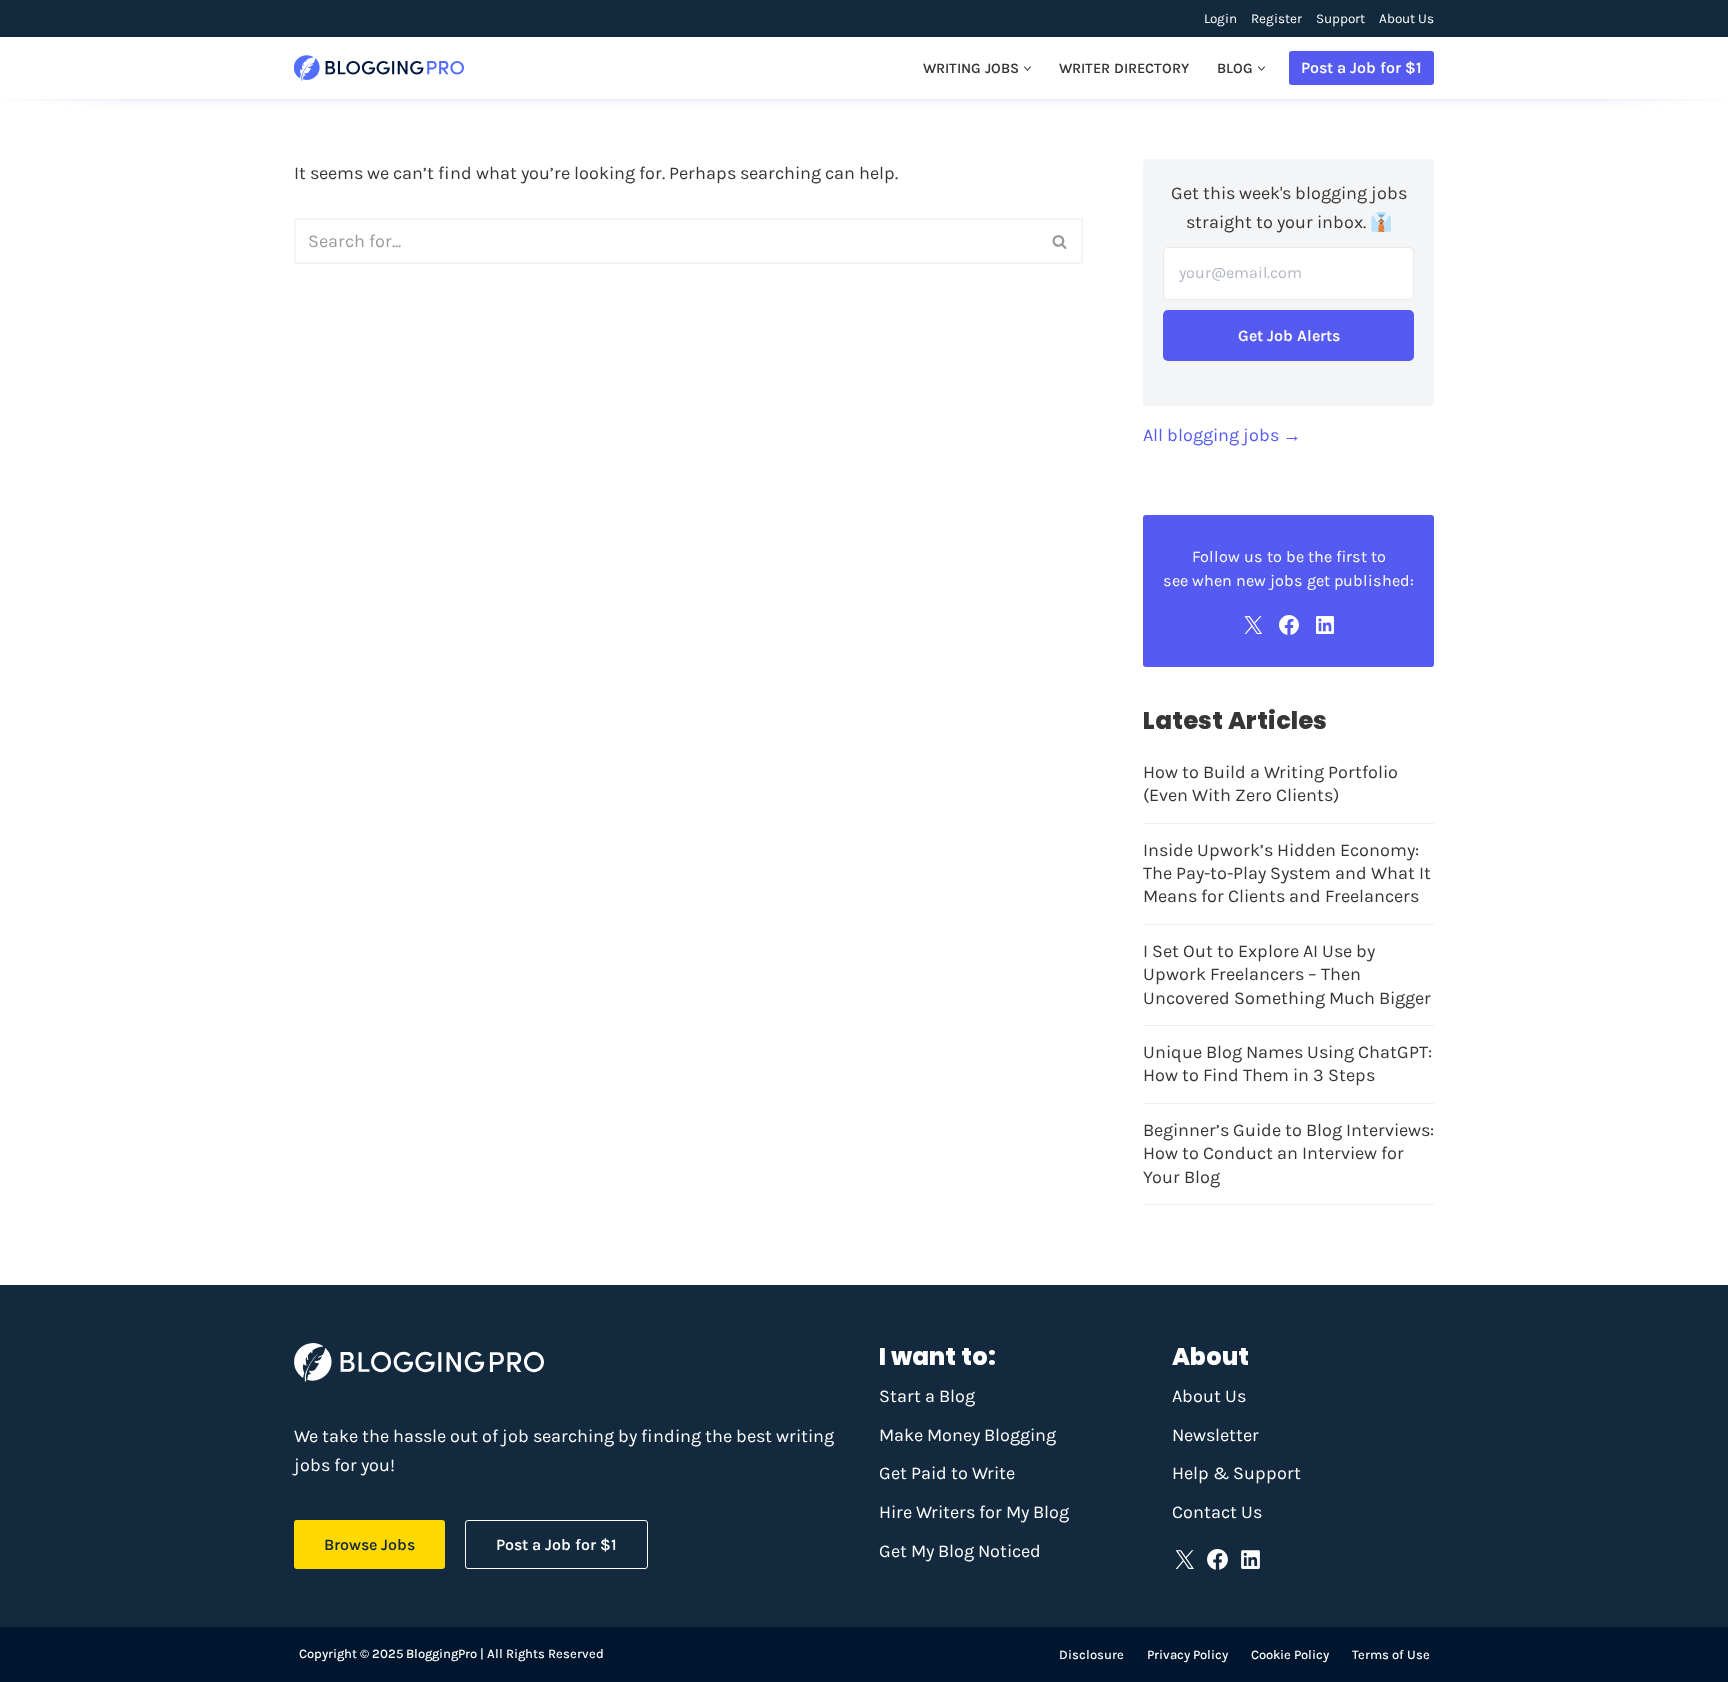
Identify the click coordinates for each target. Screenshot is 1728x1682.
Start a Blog (927, 1396)
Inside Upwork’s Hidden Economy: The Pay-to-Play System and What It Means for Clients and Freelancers (1287, 873)
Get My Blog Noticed (960, 1551)
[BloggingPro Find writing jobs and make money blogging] (379, 68)
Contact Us (1217, 1512)
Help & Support (1236, 1473)
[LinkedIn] (1325, 625)
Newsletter (1215, 1435)
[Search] (1060, 241)
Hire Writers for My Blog (974, 1512)
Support (1340, 18)
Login (1220, 18)
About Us (1406, 18)
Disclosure (1091, 1654)
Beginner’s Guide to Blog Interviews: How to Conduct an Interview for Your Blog (1288, 1153)
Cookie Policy (1290, 1654)
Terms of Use (1391, 1654)
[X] (1253, 625)
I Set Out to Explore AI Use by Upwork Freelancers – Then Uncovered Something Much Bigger (1287, 974)
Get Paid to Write (947, 1473)
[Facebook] (1289, 625)
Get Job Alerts (1289, 335)
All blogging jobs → (1222, 435)
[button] (1027, 68)
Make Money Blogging (967, 1435)
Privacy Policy (1187, 1654)
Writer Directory (1124, 68)
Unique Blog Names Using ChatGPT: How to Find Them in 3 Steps (1287, 1063)
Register (1276, 18)
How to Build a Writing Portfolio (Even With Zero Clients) (1270, 783)
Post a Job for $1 (1361, 67)
